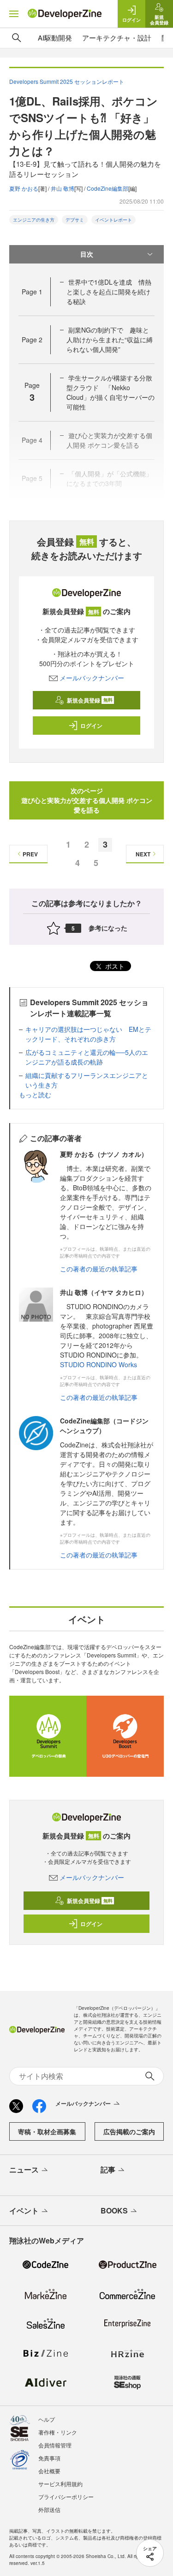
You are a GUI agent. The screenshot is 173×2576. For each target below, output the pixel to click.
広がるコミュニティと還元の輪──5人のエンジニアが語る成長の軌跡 (87, 1057)
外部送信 (49, 2509)
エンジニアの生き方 (34, 220)
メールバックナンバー (92, 678)
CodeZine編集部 (107, 188)
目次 (87, 254)
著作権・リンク (58, 2432)
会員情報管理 (55, 2445)
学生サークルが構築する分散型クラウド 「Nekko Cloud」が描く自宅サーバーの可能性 (110, 392)
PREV (30, 854)
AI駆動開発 (55, 38)
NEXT (143, 854)
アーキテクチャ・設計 (117, 38)
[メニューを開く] (14, 14)
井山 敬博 (63, 188)
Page (32, 292)
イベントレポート (113, 220)
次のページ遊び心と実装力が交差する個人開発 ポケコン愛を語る (87, 800)
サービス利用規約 (60, 2484)
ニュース (24, 2169)
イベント (24, 2210)
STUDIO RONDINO (88, 1364)
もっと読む (35, 1095)
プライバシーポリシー (66, 2497)
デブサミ (75, 220)
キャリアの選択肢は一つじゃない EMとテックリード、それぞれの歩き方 (88, 1034)
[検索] (17, 38)
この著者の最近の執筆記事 (99, 1269)
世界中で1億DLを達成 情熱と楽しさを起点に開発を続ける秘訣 (109, 292)
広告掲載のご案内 (129, 2131)
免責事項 (49, 2458)
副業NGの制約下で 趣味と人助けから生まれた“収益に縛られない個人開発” (110, 340)
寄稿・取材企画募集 (47, 2131)
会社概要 (49, 2471)
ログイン (91, 726)
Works (128, 1364)
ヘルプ (47, 2419)
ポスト (114, 966)
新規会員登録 (90, 700)
